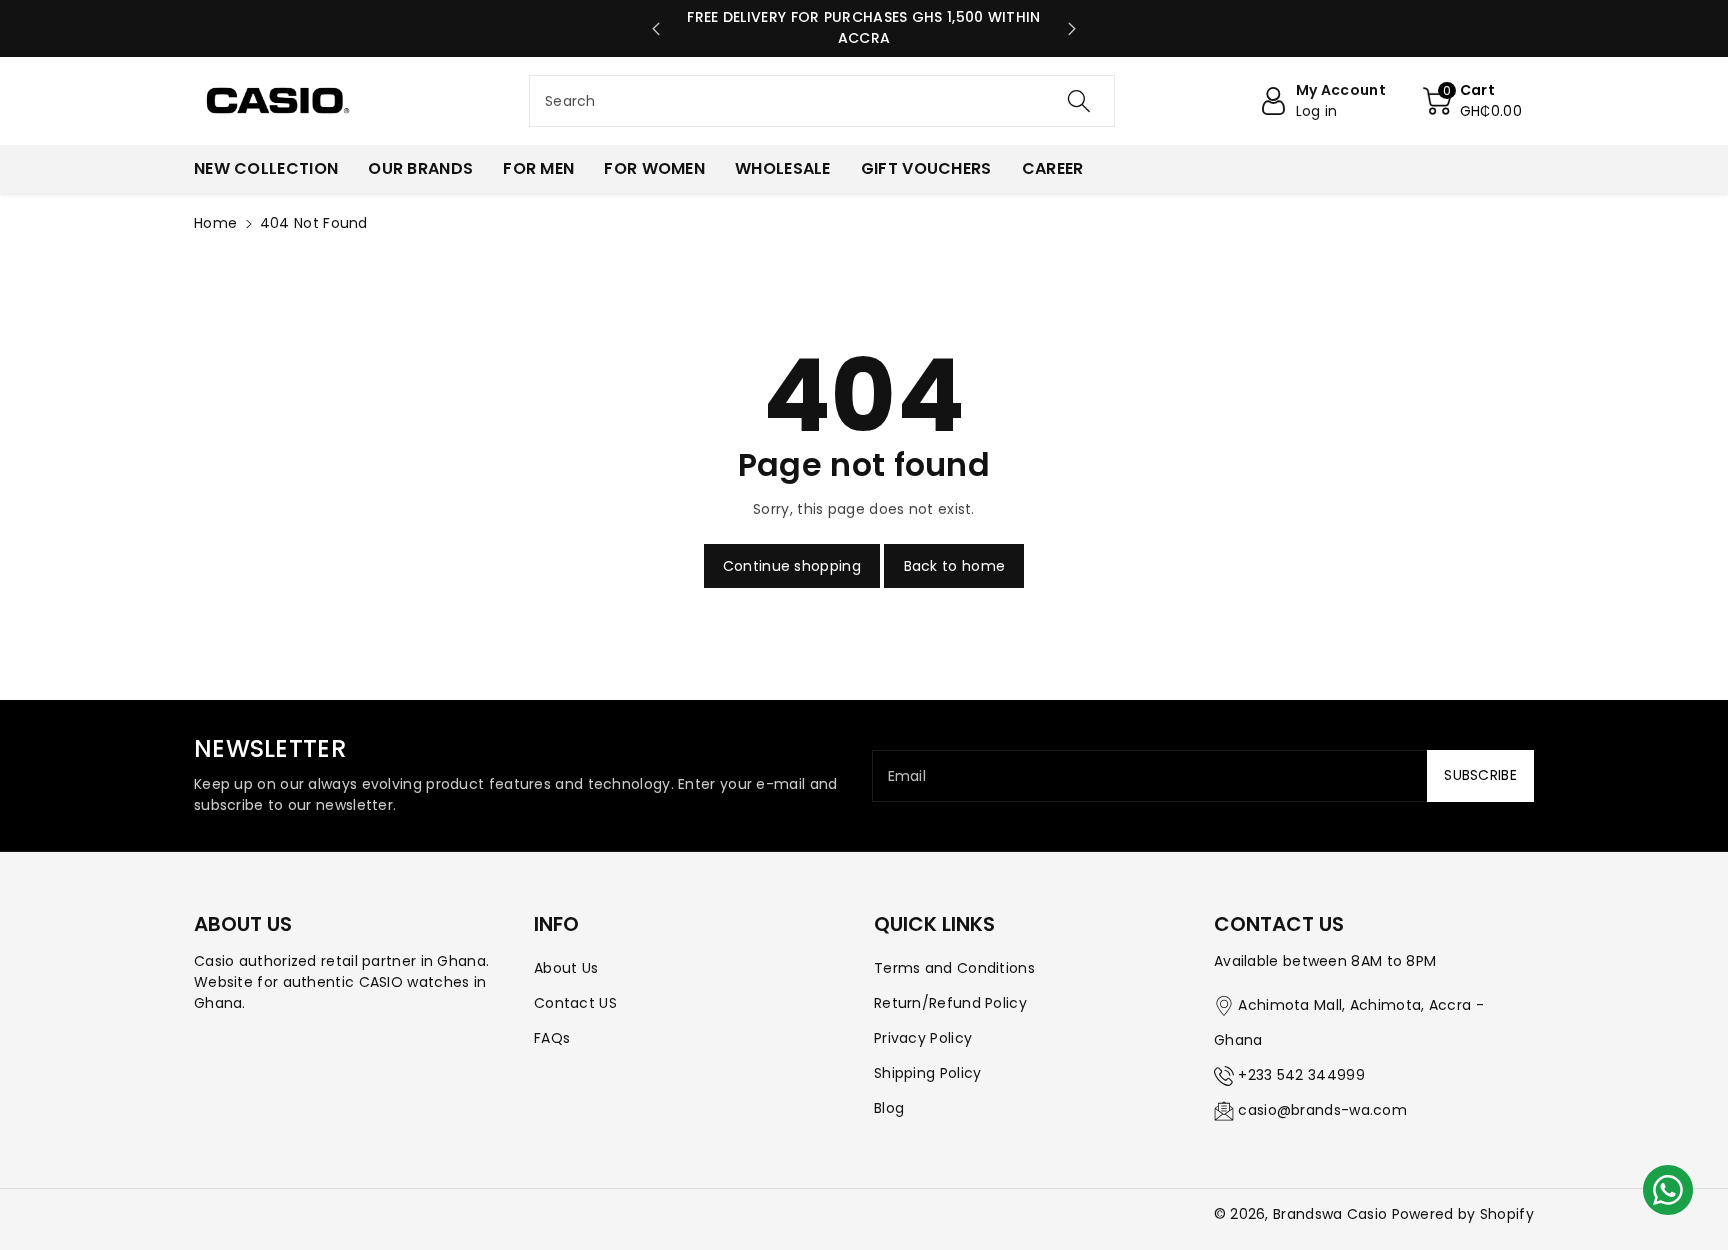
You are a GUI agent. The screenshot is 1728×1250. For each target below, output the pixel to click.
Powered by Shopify (1463, 1214)
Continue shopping (792, 566)
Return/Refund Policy (950, 1003)
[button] (1472, 101)
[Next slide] (1073, 29)
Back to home (955, 566)
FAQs (552, 1038)
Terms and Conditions (954, 968)
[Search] (1079, 101)
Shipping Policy (928, 1073)
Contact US (575, 1003)
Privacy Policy (923, 1038)
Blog (889, 1108)
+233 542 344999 (1301, 1075)
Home (215, 223)
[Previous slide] (656, 29)
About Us (566, 968)
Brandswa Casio (1330, 1214)
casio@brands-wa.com (1322, 1110)
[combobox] (822, 101)
